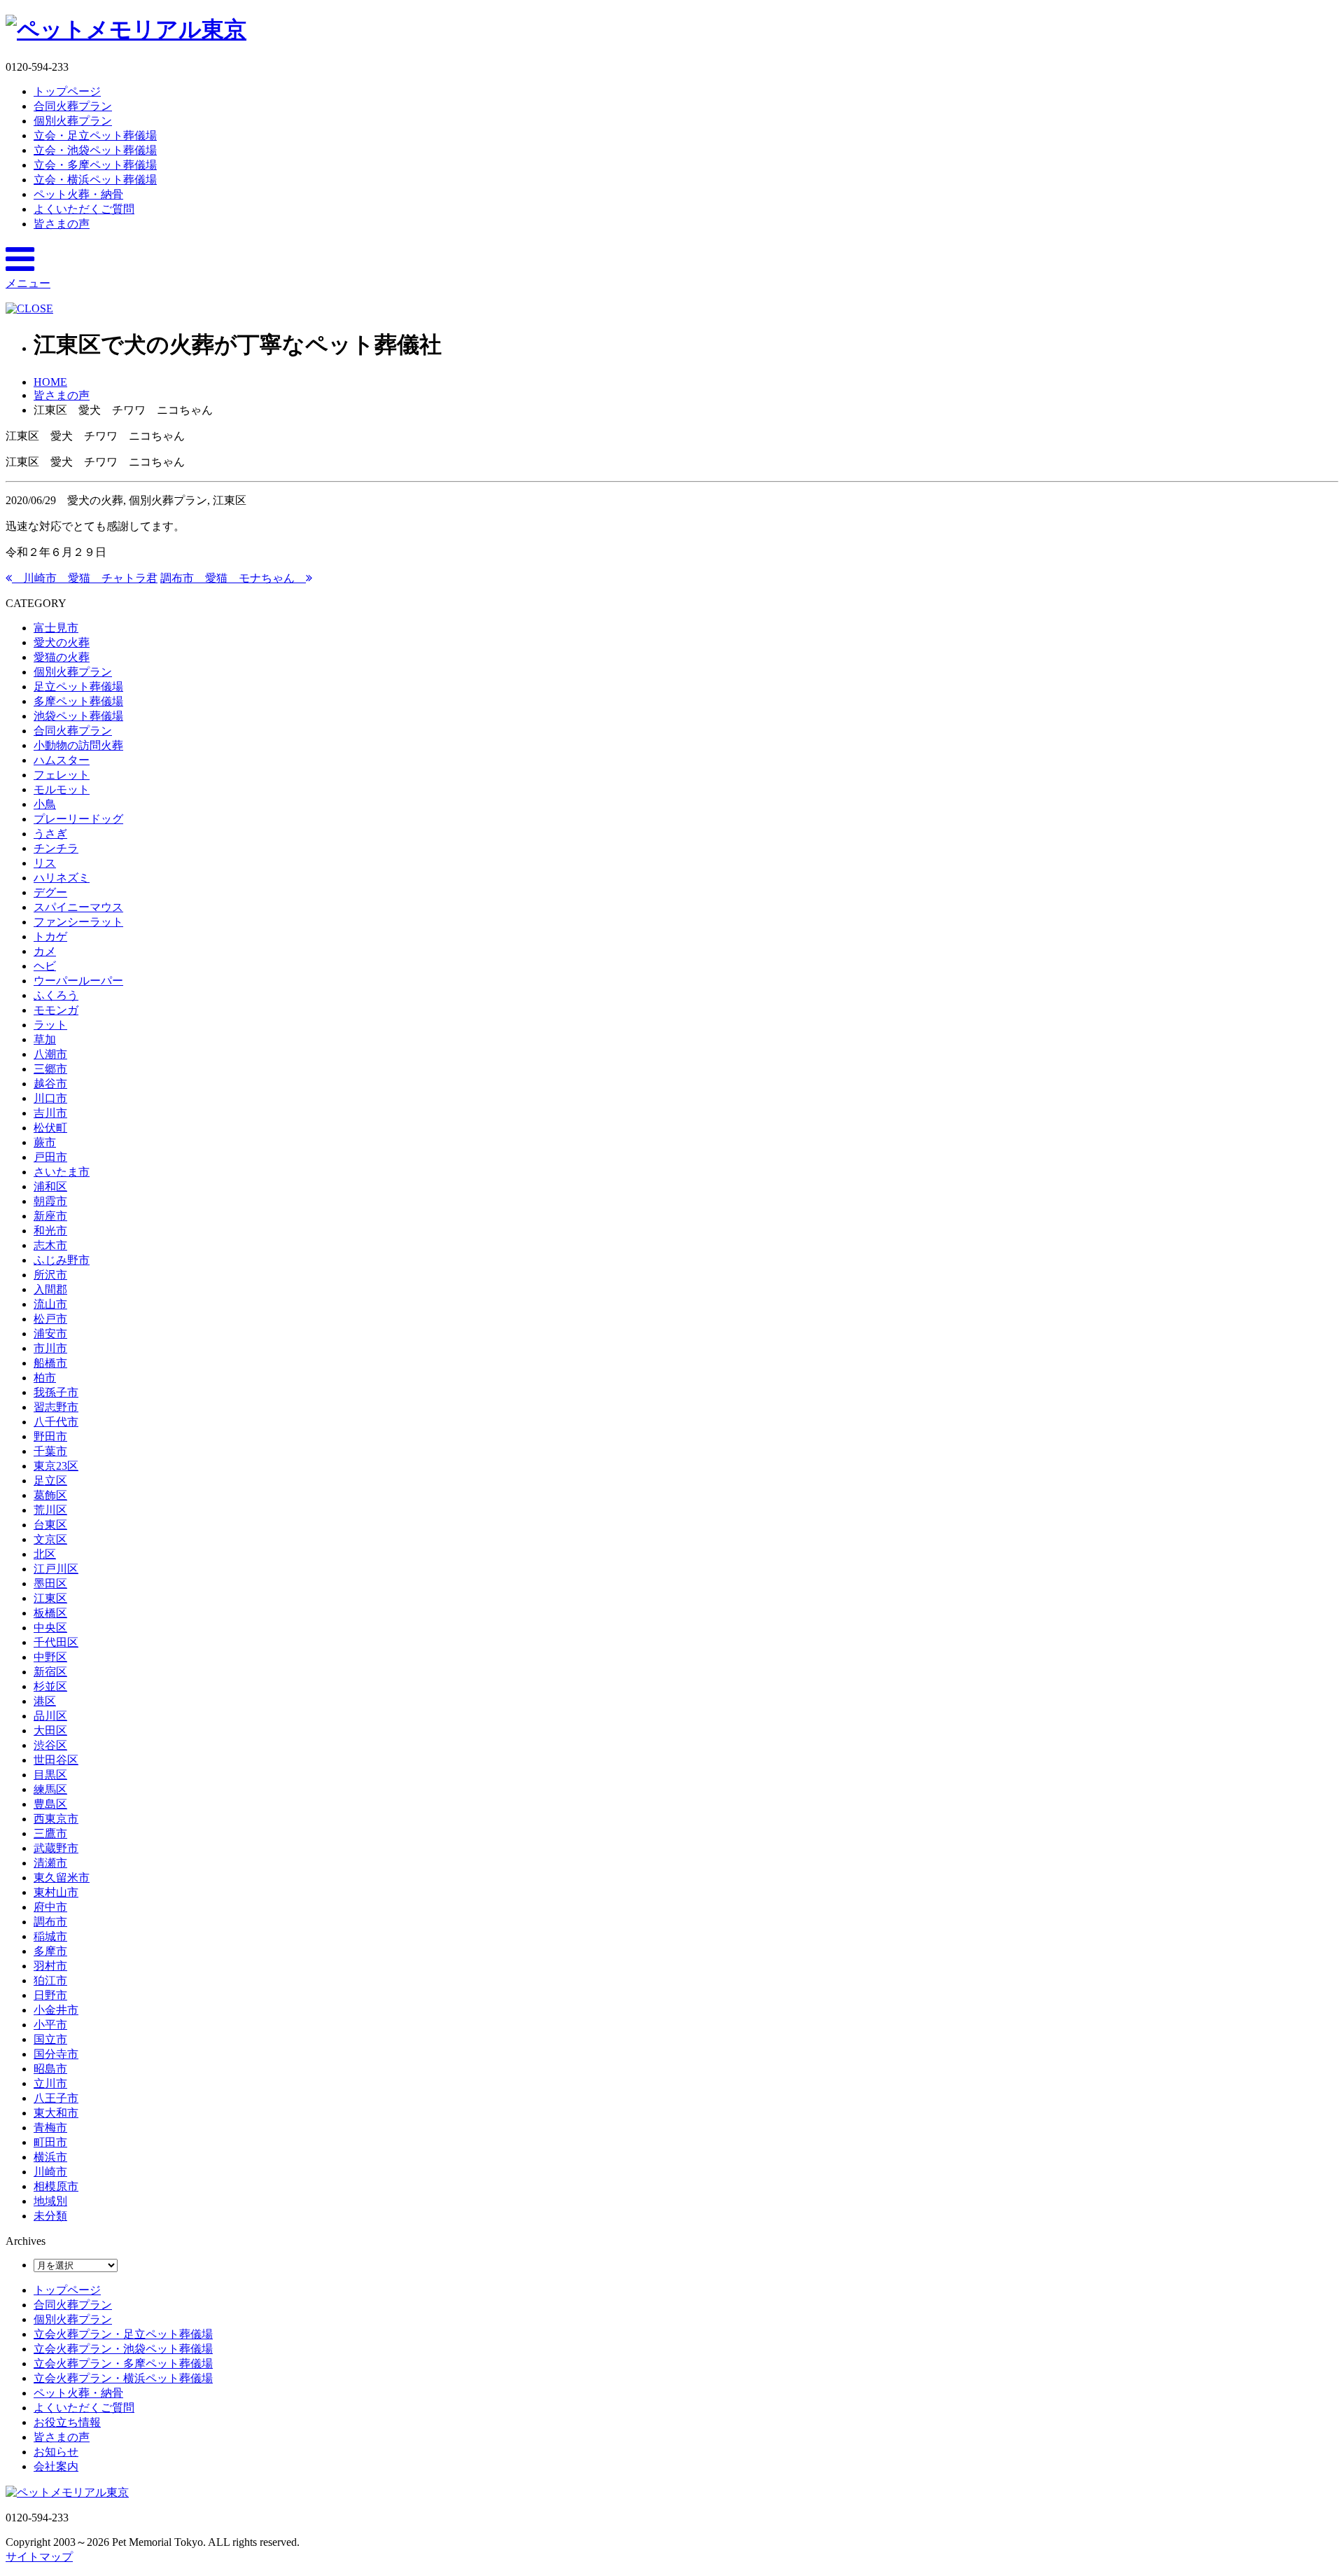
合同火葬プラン (73, 106)
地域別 (50, 2201)
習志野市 (56, 1407)
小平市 (50, 2025)
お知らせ (56, 2452)
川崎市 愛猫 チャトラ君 (85, 578)
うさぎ (50, 834)
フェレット (62, 775)
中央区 (50, 1628)
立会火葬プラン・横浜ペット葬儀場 (123, 2378)
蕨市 (45, 1142)
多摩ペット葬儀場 (78, 701)
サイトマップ (39, 2557)
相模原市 (56, 2186)
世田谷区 (56, 1760)
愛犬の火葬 (62, 642)
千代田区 (56, 1642)
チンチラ (56, 848)
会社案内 (56, 2466)
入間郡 (50, 1289)
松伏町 (50, 1128)
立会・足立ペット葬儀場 (95, 135)
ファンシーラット (78, 922)
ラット (50, 1025)
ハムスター (62, 760)
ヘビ (45, 966)
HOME (50, 382)
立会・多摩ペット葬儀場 (95, 165)
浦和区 (50, 1186)
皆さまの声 (62, 224)
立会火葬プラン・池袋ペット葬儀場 (123, 2349)
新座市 (50, 1216)
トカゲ (50, 937)
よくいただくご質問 (84, 209)
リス (45, 863)
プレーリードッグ (78, 819)
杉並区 (50, 1686)
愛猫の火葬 (62, 657)
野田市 (50, 1436)
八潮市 (50, 1054)
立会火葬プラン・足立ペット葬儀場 (123, 2334)
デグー (50, 892)
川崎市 (50, 2172)
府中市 (50, 1907)
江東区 (50, 1598)
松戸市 (50, 1319)
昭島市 (50, 2069)
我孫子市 (56, 1392)
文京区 (50, 1539)
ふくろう (56, 995)
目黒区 (50, 1775)
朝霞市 (50, 1201)
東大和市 (56, 2113)
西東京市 (56, 1819)
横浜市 (50, 2157)
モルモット (62, 789)
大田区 (50, 1731)
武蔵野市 (56, 1848)
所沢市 (50, 1275)
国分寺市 (56, 2054)
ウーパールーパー (78, 981)
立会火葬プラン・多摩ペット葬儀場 (123, 2363)
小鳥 (45, 804)
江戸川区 (56, 1569)
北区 (45, 1554)
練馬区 (50, 1789)
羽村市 (50, 1966)
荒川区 (50, 1510)
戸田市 (50, 1157)
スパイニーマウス (78, 907)
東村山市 (56, 1892)
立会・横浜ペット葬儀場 (95, 180)
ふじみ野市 (62, 1260)
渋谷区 (50, 1745)
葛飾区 (50, 1495)
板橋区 (50, 1613)
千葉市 (50, 1451)
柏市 (45, 1378)
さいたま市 (62, 1172)
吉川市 (50, 1113)
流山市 (50, 1304)
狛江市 (50, 1980)
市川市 (50, 1348)
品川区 (50, 1716)
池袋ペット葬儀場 (78, 716)
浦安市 (50, 1334)
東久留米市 (62, 1878)
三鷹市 (50, 1833)
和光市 (50, 1231)
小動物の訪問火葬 (78, 745)
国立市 (50, 2039)
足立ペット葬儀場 (78, 687)
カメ (45, 951)
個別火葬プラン (73, 121)
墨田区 (50, 1583)
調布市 (50, 1922)
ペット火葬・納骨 (78, 194)
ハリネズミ (62, 878)
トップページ (67, 91)
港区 (45, 1701)
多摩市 (50, 1951)
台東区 (50, 1525)
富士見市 (56, 628)
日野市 (50, 1995)
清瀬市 (50, 1863)
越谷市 (50, 1084)
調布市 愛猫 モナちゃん (233, 578)
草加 (45, 1039)
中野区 (50, 1657)
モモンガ (56, 1010)
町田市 (50, 2142)
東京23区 (56, 1466)
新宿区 (50, 1672)
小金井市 (56, 2010)
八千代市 (56, 1422)
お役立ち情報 (67, 2422)
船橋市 (50, 1363)
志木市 (50, 1245)
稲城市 (50, 1936)
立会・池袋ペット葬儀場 (95, 150)
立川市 (50, 2083)
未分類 (50, 2216)
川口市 (50, 1098)
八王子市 (56, 2098)
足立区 (50, 1481)
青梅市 (50, 2128)
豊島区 (50, 1804)
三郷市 (50, 1069)
